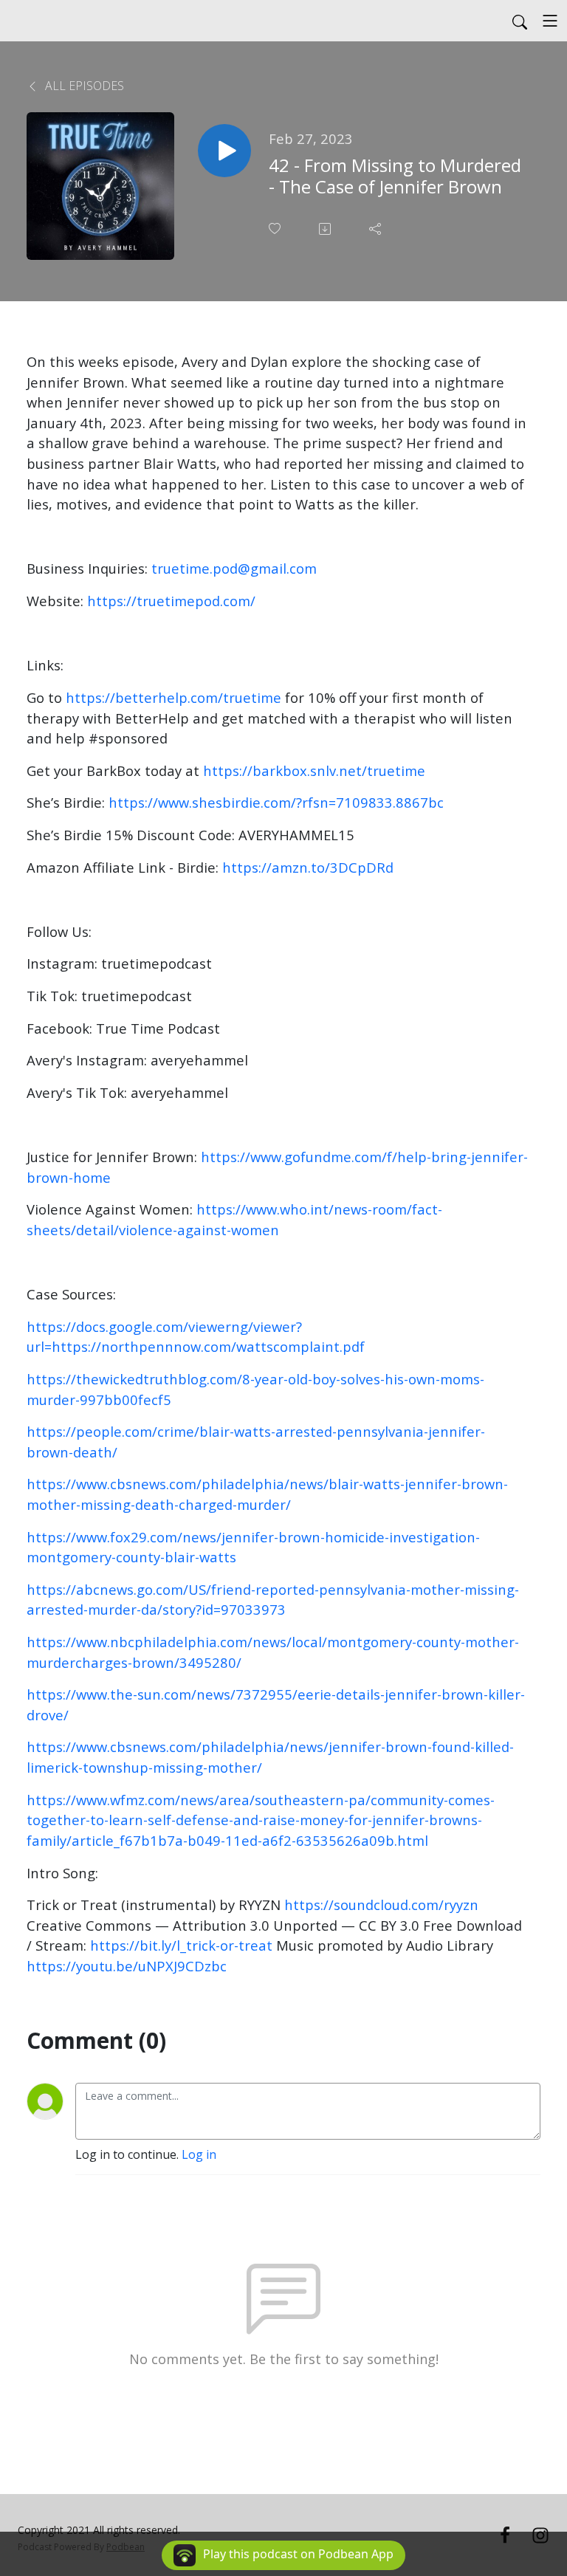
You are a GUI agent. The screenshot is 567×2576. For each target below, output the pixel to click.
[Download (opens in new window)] (326, 229)
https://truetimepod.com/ (171, 601)
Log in (199, 2154)
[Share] (377, 229)
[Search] (520, 21)
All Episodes (83, 86)
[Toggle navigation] (550, 21)
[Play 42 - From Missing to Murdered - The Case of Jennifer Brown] (224, 151)
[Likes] (276, 229)
